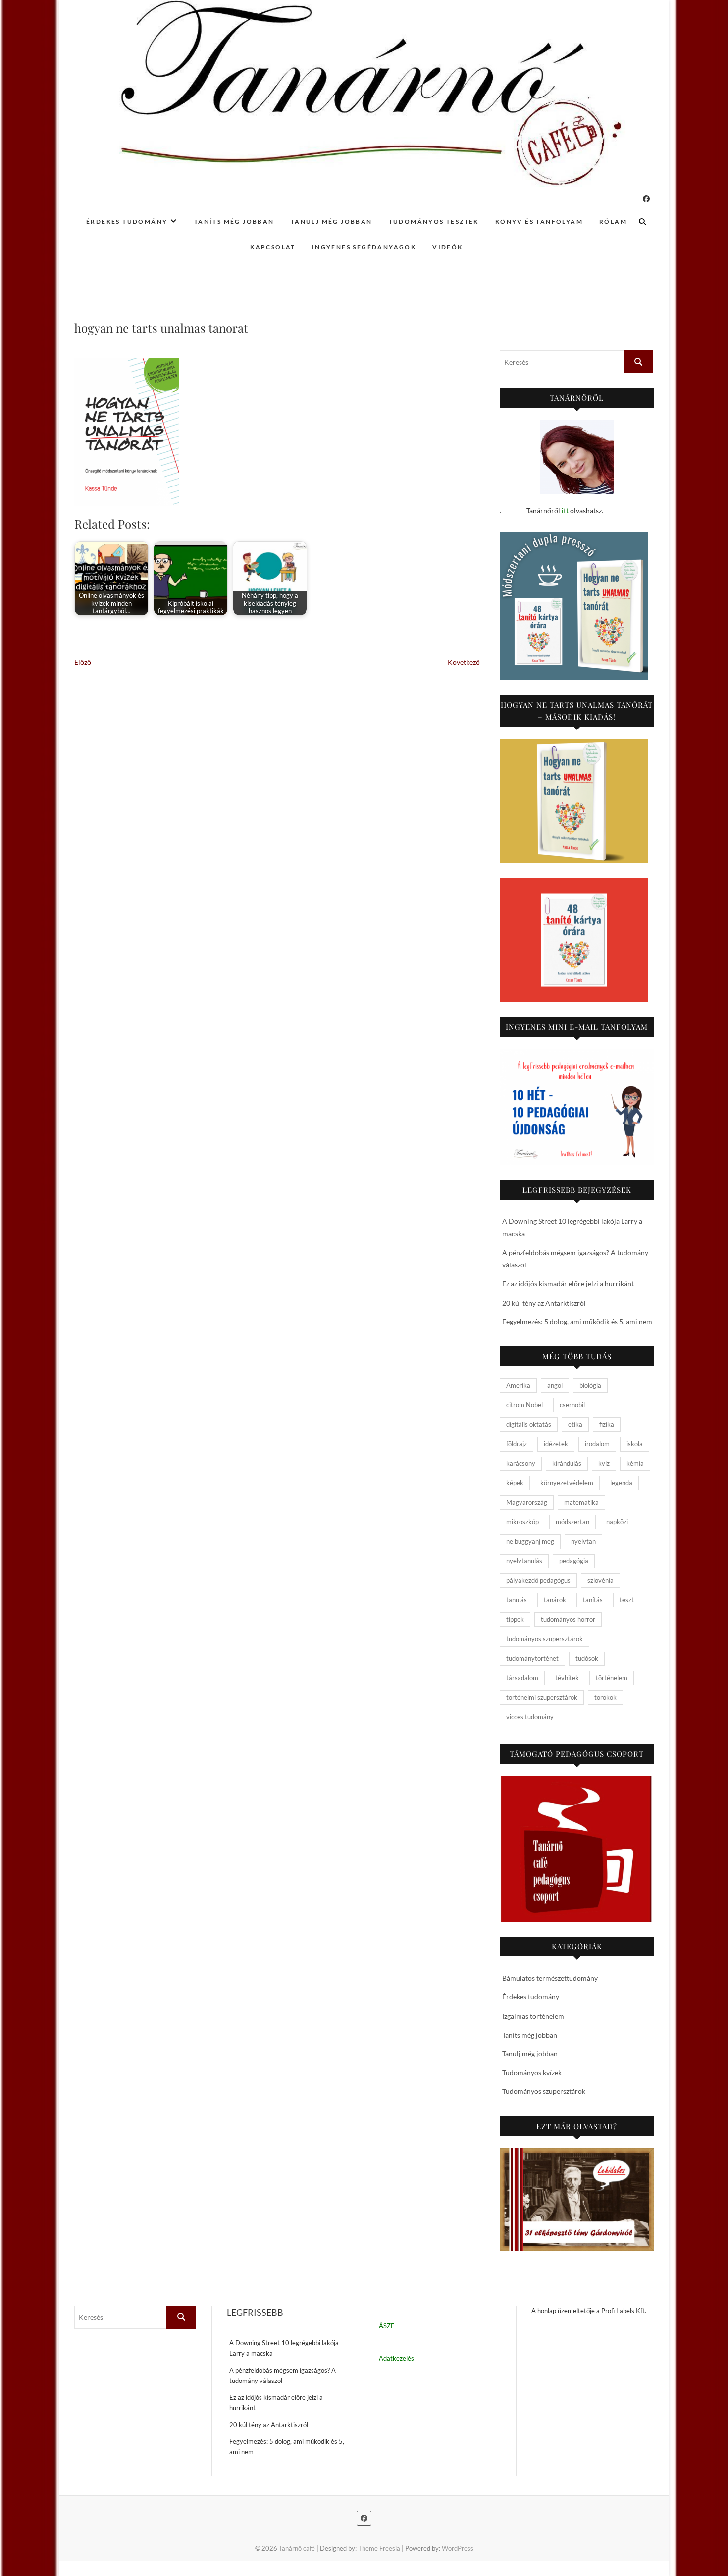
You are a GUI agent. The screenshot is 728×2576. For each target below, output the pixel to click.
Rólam (613, 221)
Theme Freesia (379, 2548)
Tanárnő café (297, 2548)
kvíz (604, 1463)
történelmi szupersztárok (542, 1697)
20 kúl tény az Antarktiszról (544, 1303)
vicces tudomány (530, 1717)
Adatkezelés (396, 2358)
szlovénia (600, 1580)
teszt (627, 1600)
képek (515, 1483)
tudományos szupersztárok (545, 1639)
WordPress (458, 2548)
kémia (635, 1463)
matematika (581, 1502)
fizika (607, 1424)
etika (575, 1424)
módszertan (572, 1522)
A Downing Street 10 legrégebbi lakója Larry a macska (284, 2348)
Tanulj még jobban (332, 221)
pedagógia (574, 1561)
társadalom (522, 1678)
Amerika (518, 1385)
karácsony (521, 1463)
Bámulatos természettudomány (550, 1978)
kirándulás (567, 1463)
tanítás (593, 1600)
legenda (621, 1483)
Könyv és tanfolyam (539, 221)
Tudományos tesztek (434, 221)
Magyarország (527, 1502)
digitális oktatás (529, 1424)
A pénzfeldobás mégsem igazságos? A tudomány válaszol (283, 2375)
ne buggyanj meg (530, 1541)
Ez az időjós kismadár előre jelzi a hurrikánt (568, 1284)
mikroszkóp (522, 1522)
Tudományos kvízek (532, 2072)
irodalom (597, 1444)
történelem (612, 1678)
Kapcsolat (273, 247)
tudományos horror (568, 1619)
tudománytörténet (532, 1658)
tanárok (555, 1600)
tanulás (517, 1600)
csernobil (572, 1405)
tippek (515, 1619)
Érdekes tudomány (127, 221)
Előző (83, 662)
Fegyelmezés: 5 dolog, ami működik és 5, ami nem (577, 1322)
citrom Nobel (524, 1405)
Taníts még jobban (234, 221)
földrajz (517, 1444)
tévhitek (567, 1678)
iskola (635, 1444)
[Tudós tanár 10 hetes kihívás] (577, 1107)
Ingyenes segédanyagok (364, 247)
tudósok (587, 1658)
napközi (617, 1522)
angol (555, 1385)
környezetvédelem (567, 1483)
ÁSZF (387, 2326)
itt (565, 510)
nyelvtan (583, 1541)
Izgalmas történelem (533, 2016)
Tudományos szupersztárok (544, 2091)
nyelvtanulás (524, 1561)
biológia (590, 1385)
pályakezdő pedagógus (538, 1580)
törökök (605, 1697)
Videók (447, 247)
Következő (464, 662)
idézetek (556, 1444)
